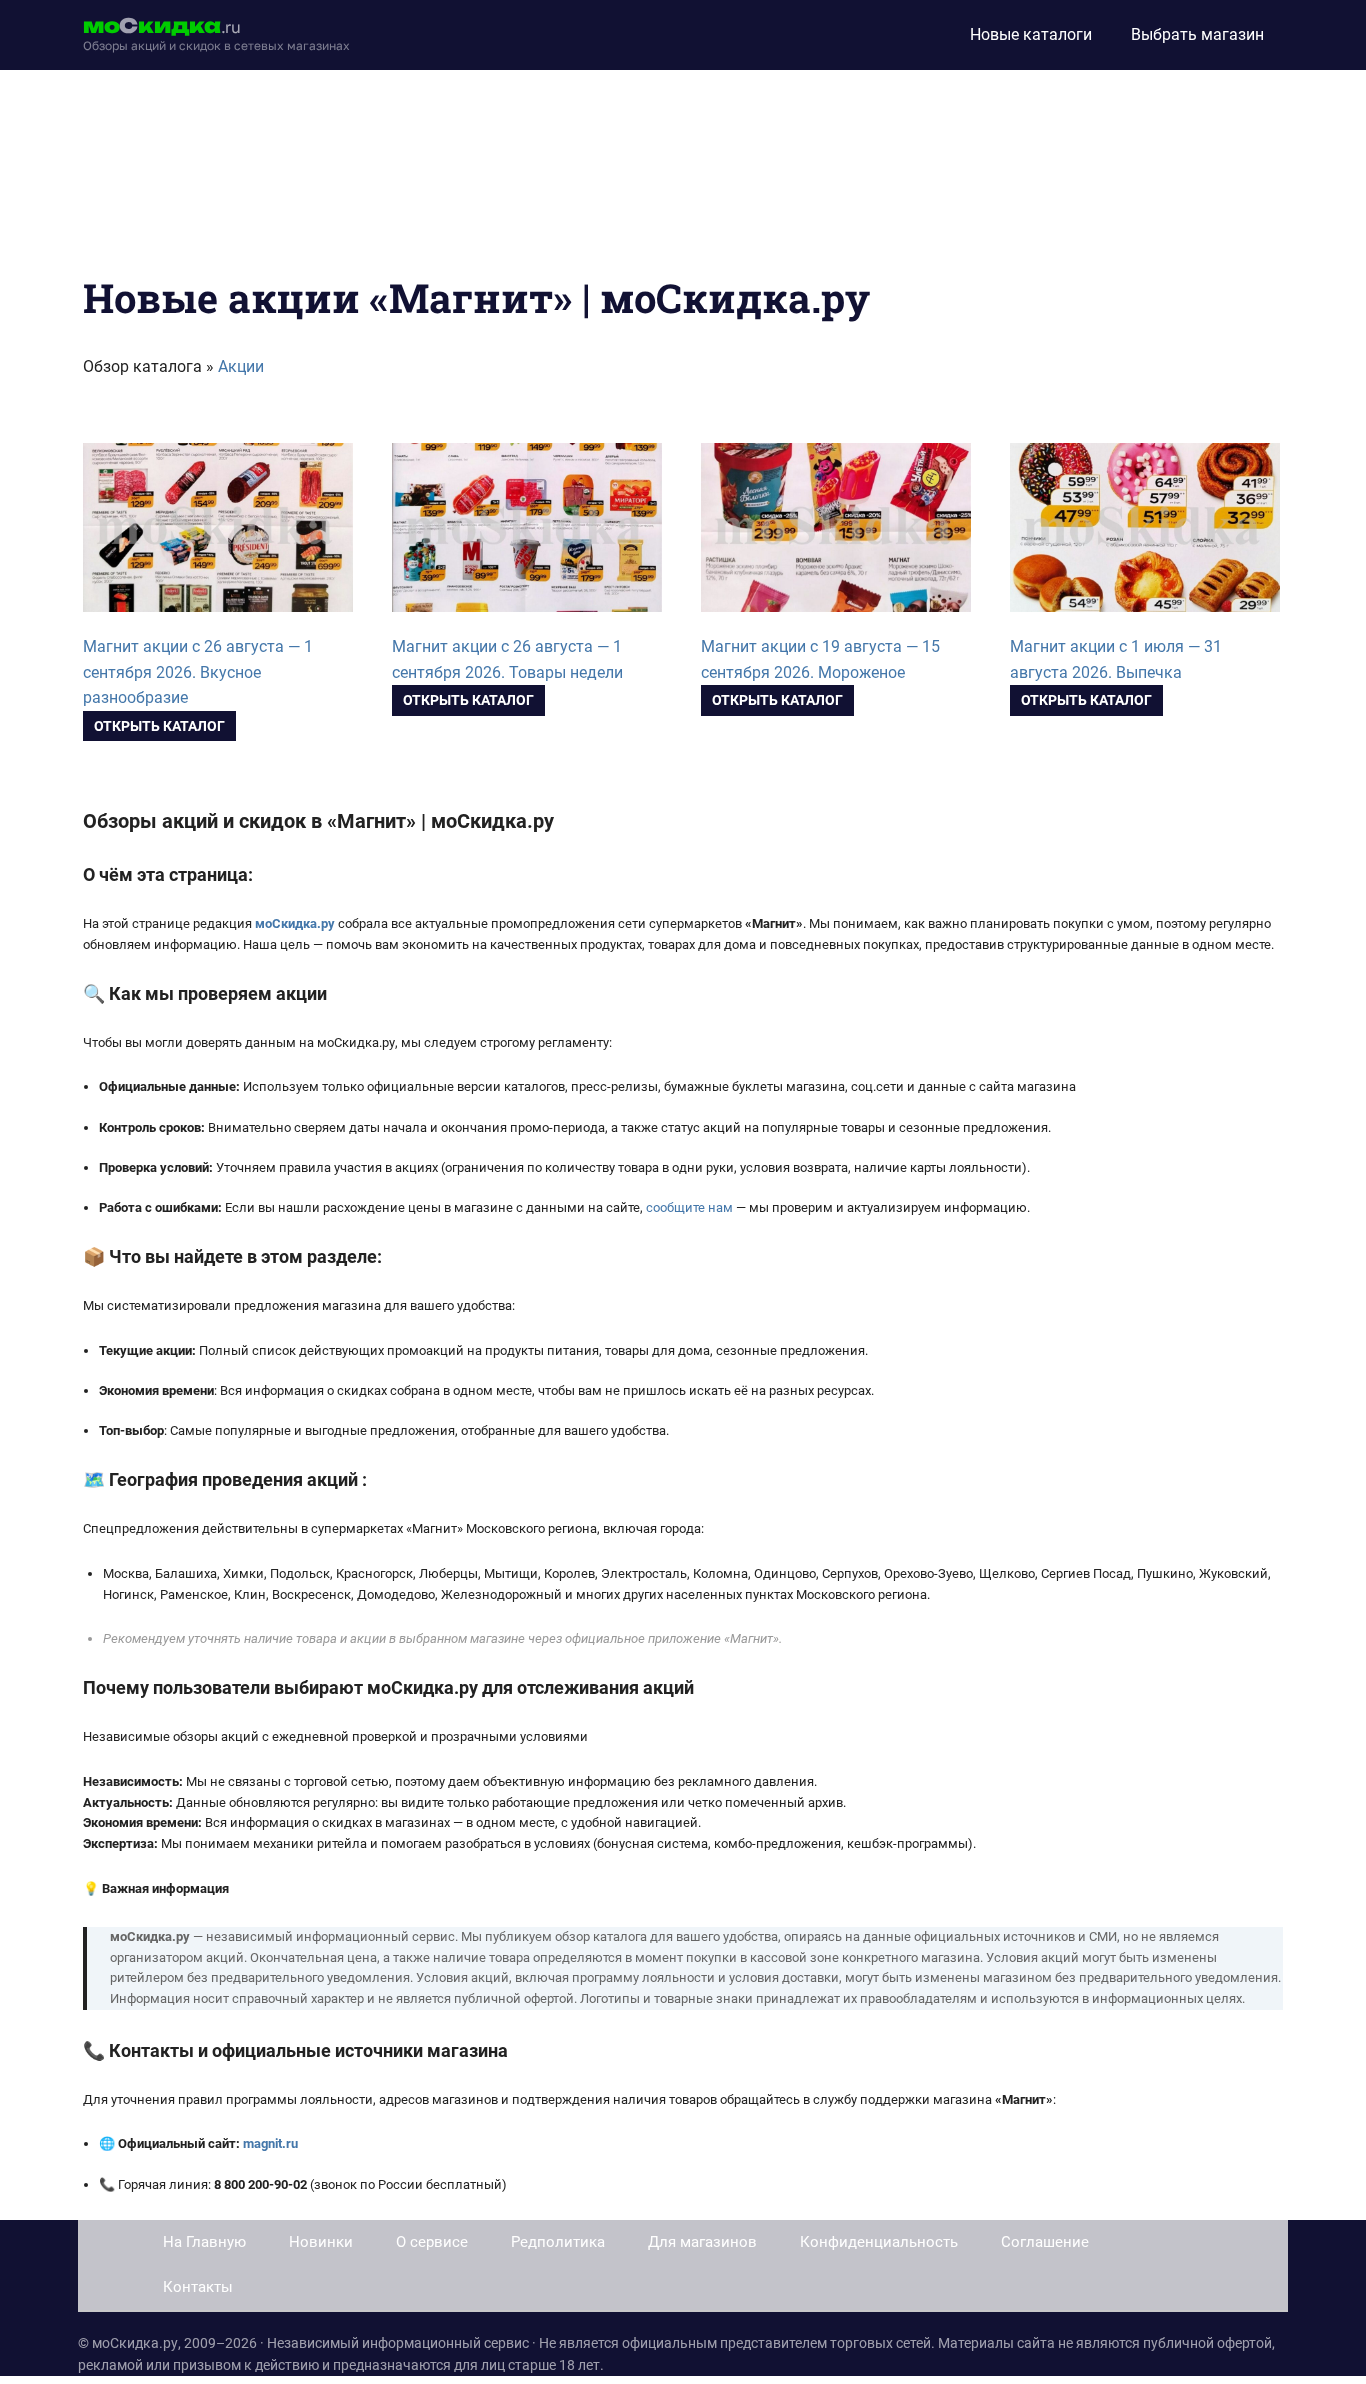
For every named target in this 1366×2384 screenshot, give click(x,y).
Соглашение (1045, 2242)
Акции (241, 366)
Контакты (198, 2287)
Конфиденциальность (879, 2242)
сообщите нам (689, 1207)
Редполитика (558, 2242)
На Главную (204, 2242)
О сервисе (432, 2242)
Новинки (321, 2242)
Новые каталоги (1031, 34)
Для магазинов (702, 2242)
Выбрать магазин (1197, 34)
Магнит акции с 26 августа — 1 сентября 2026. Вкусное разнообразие (198, 672)
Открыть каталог (159, 726)
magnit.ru (270, 2143)
